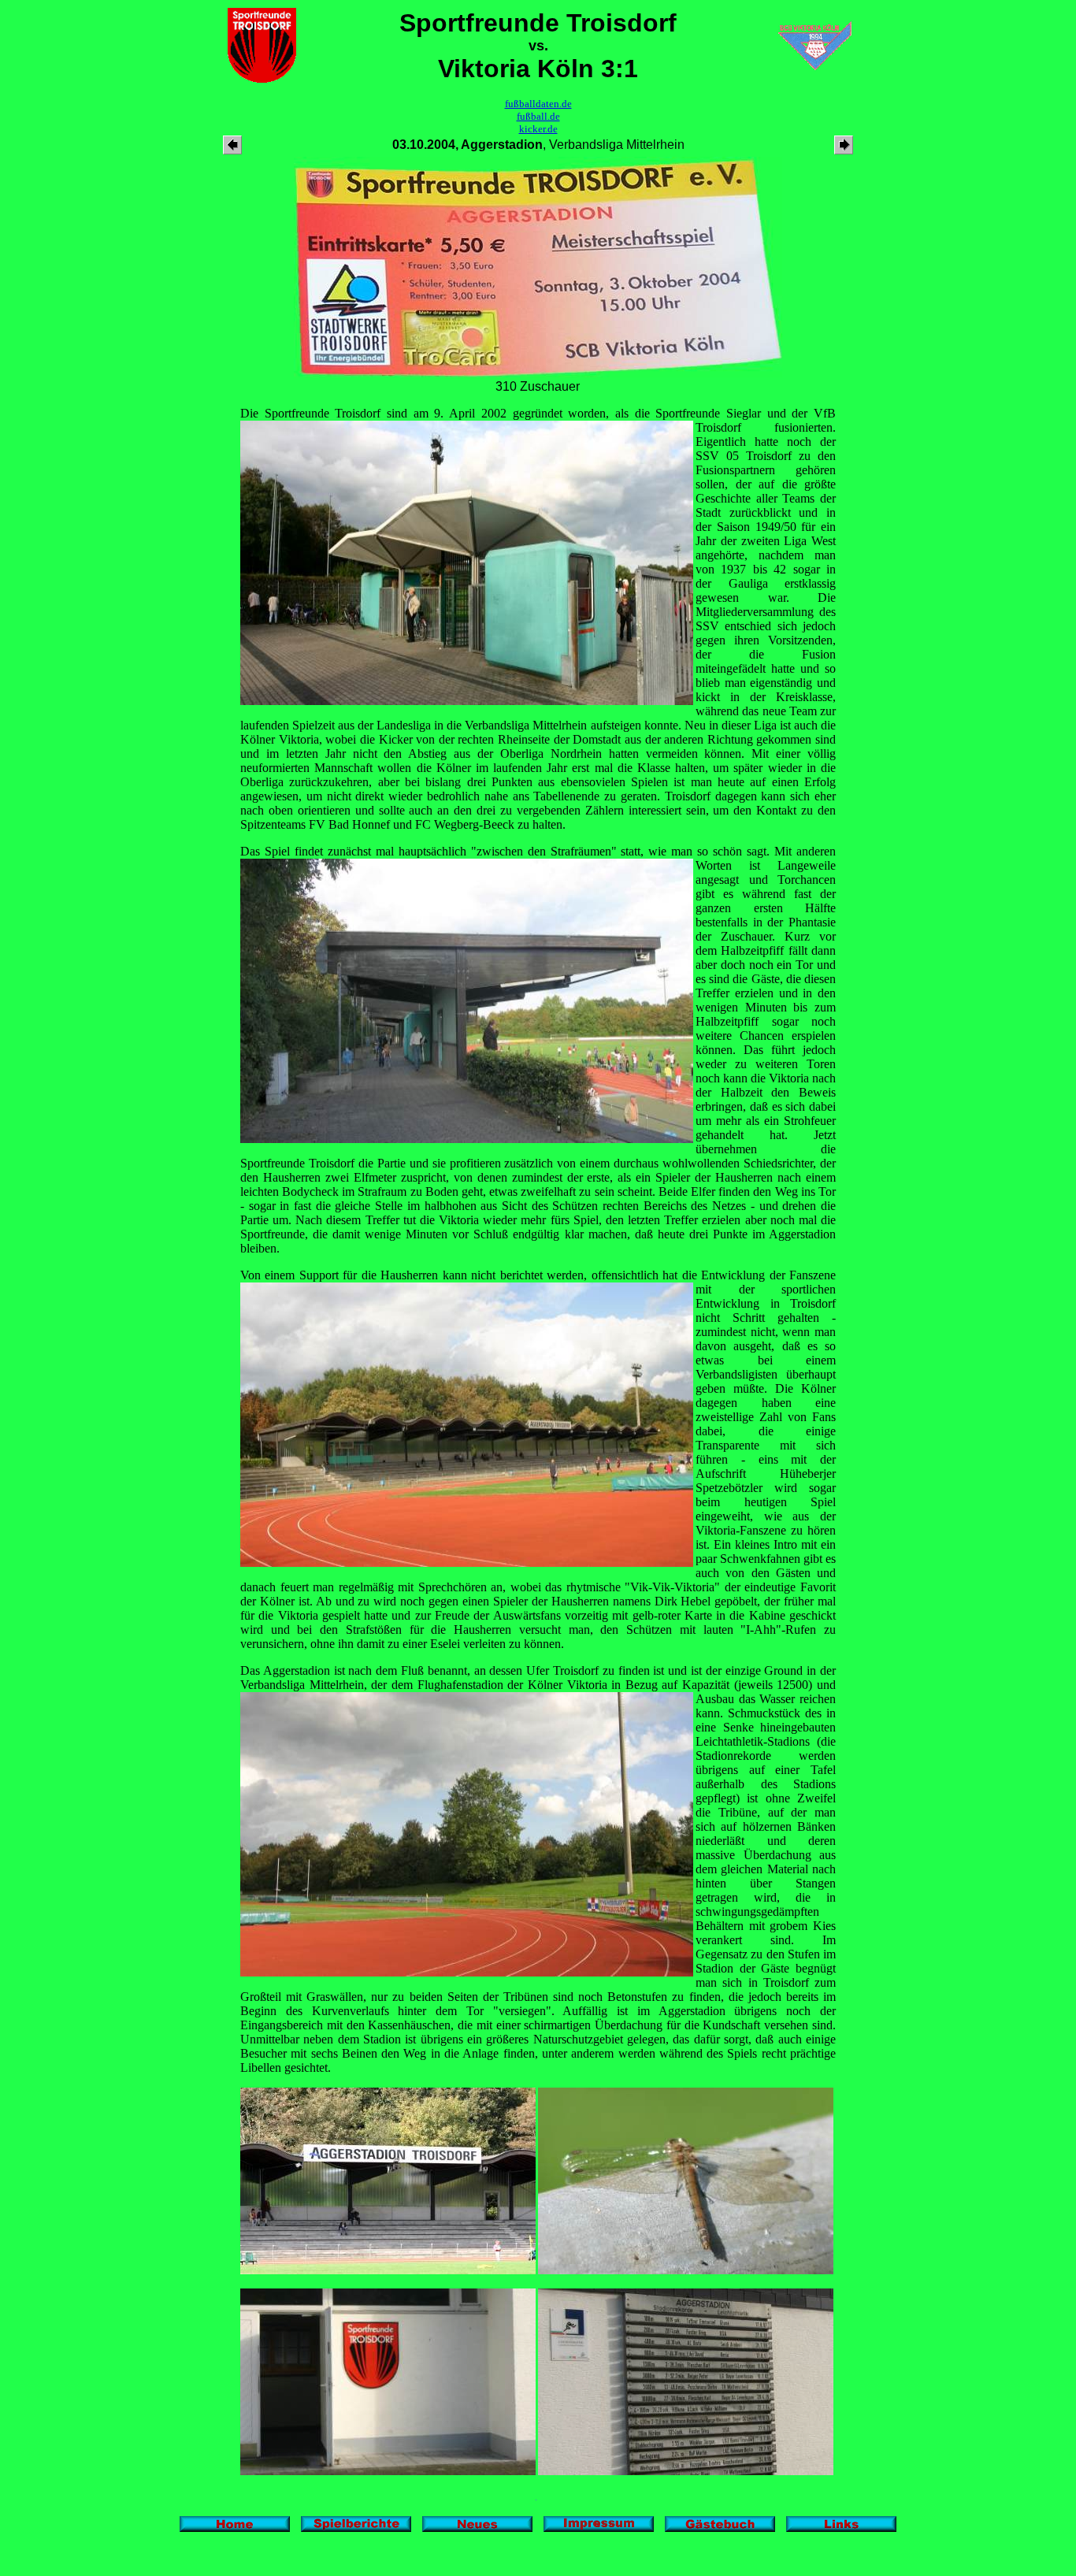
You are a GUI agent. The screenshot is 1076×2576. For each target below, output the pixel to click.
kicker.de (538, 129)
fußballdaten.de (538, 104)
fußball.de (538, 116)
